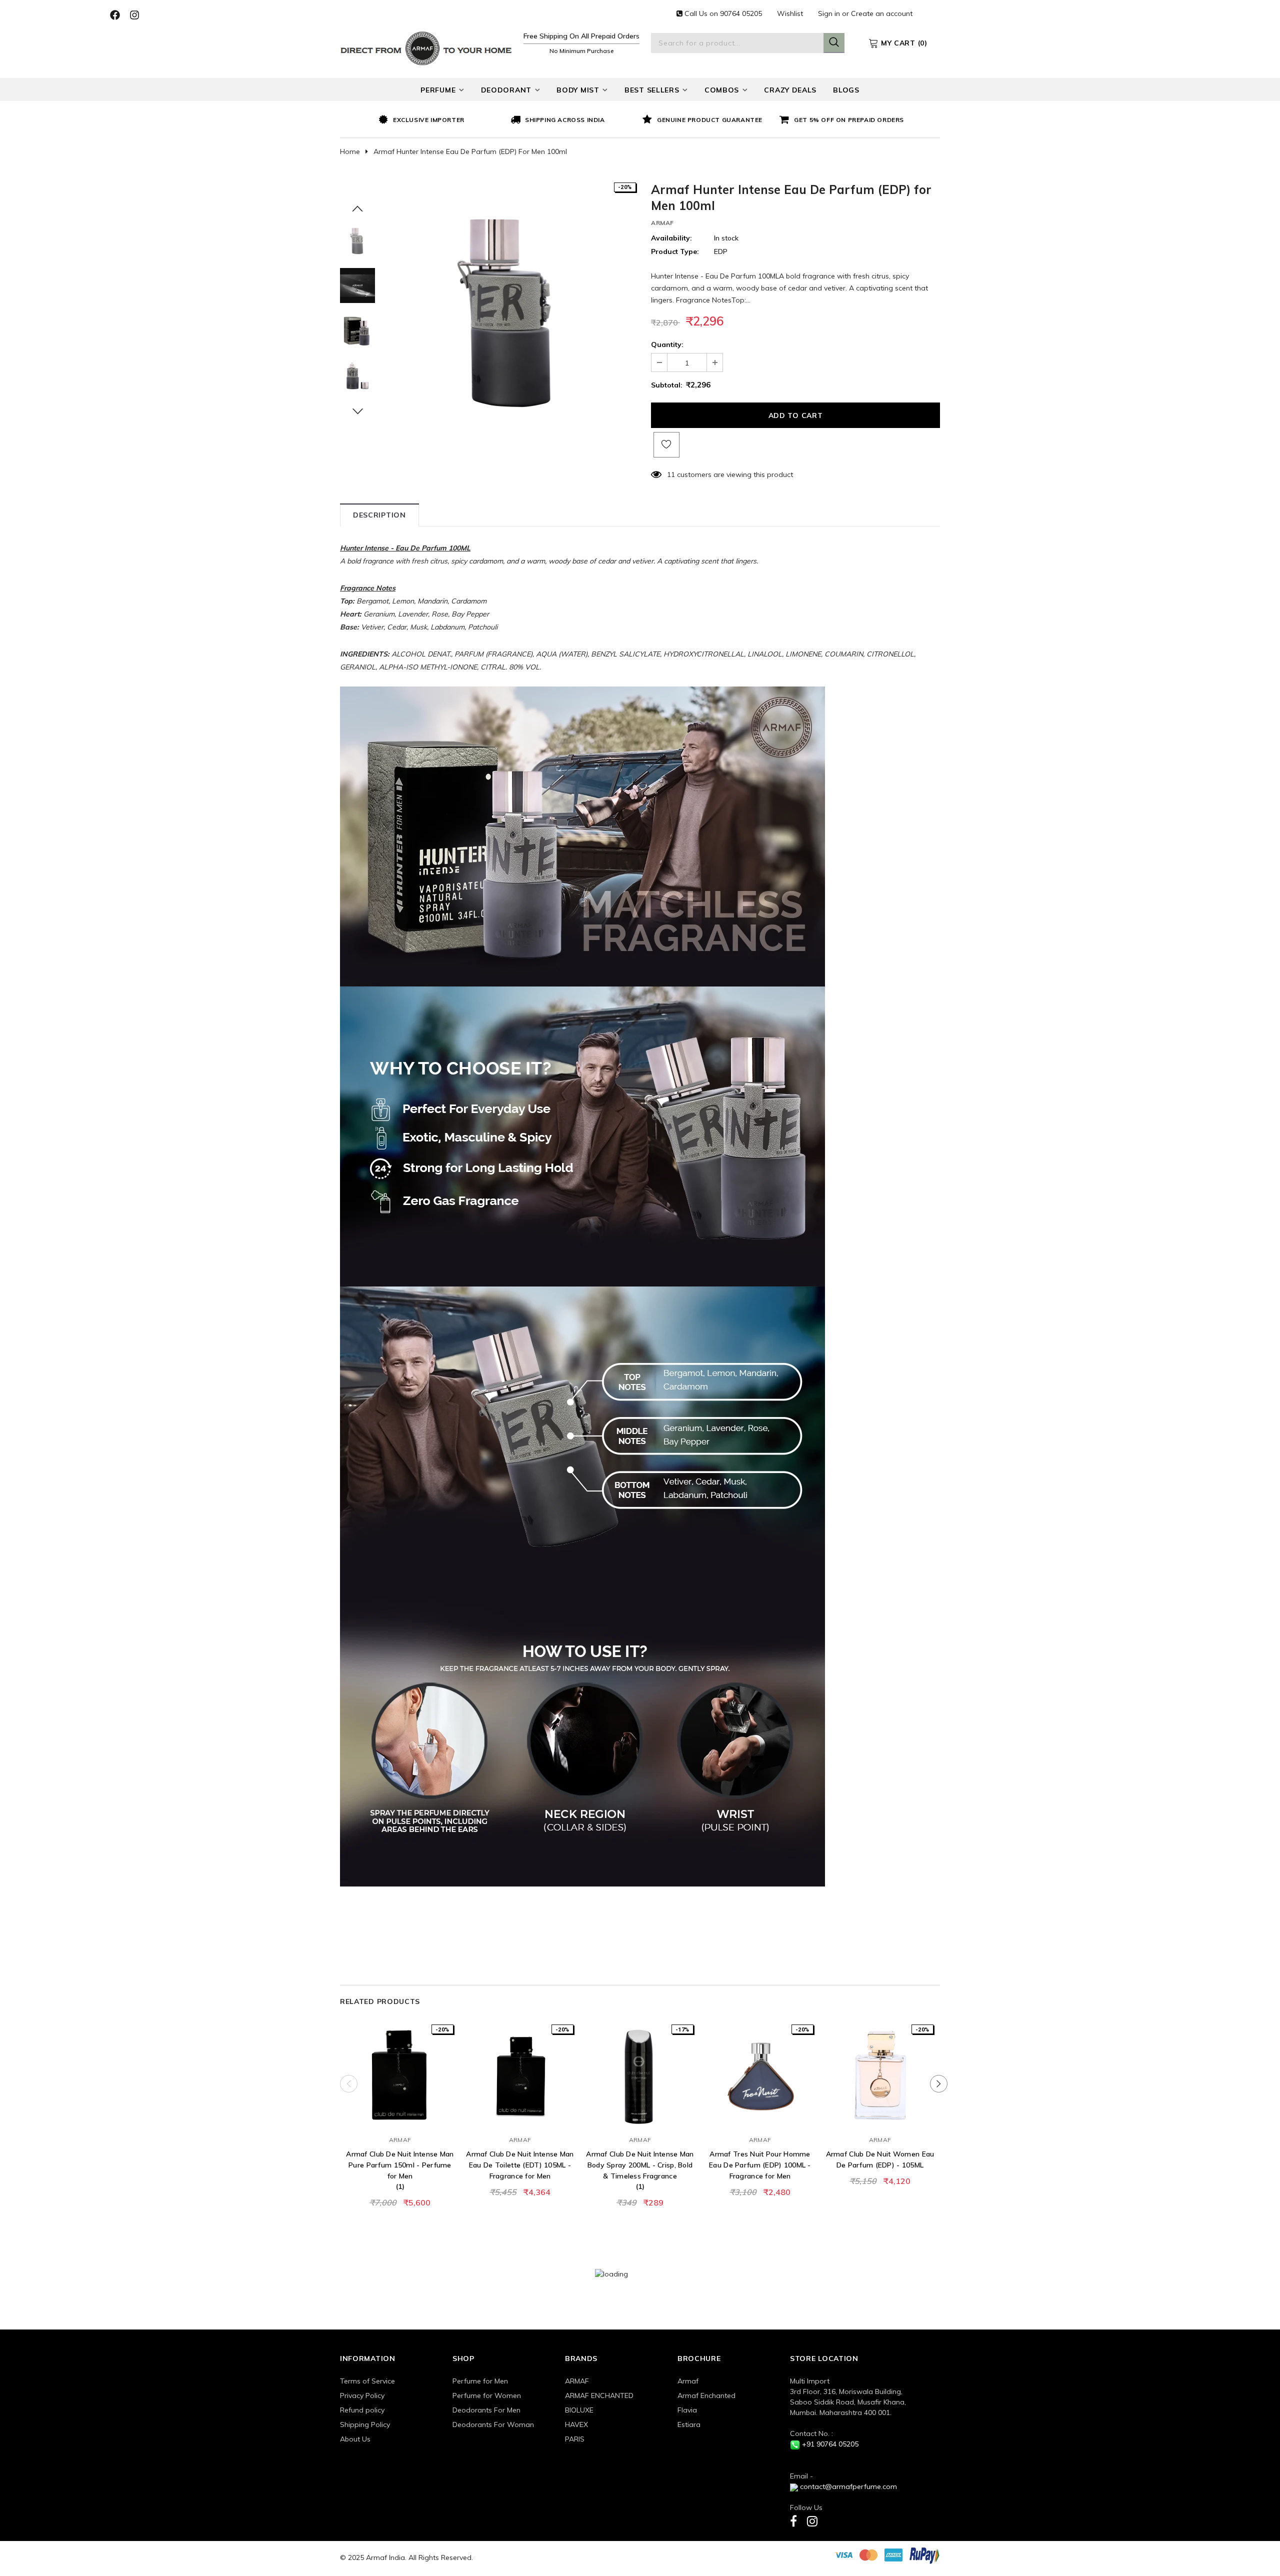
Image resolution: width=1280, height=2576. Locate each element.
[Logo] (426, 47)
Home (350, 151)
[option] (442, 120)
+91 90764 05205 (830, 2444)
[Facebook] (793, 2521)
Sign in (830, 13)
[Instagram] (812, 2521)
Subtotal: (667, 385)
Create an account (882, 13)
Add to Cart (400, 2119)
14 (671, 474)
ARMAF (662, 223)
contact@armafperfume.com (848, 2486)
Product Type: (675, 251)
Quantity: (667, 344)
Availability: (671, 238)
